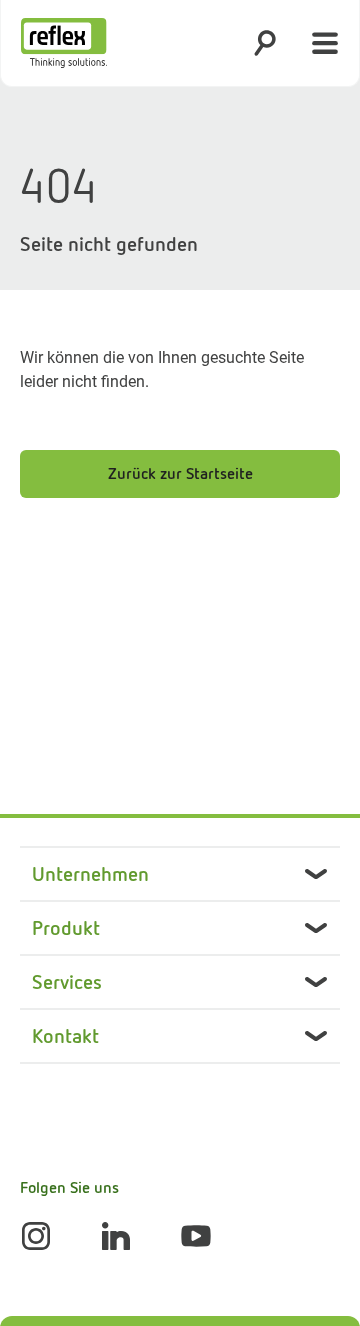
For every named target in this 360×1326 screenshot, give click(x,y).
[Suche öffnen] (265, 43)
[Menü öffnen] (325, 43)
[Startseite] (64, 43)
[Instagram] (36, 1236)
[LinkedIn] (116, 1236)
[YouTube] (196, 1236)
